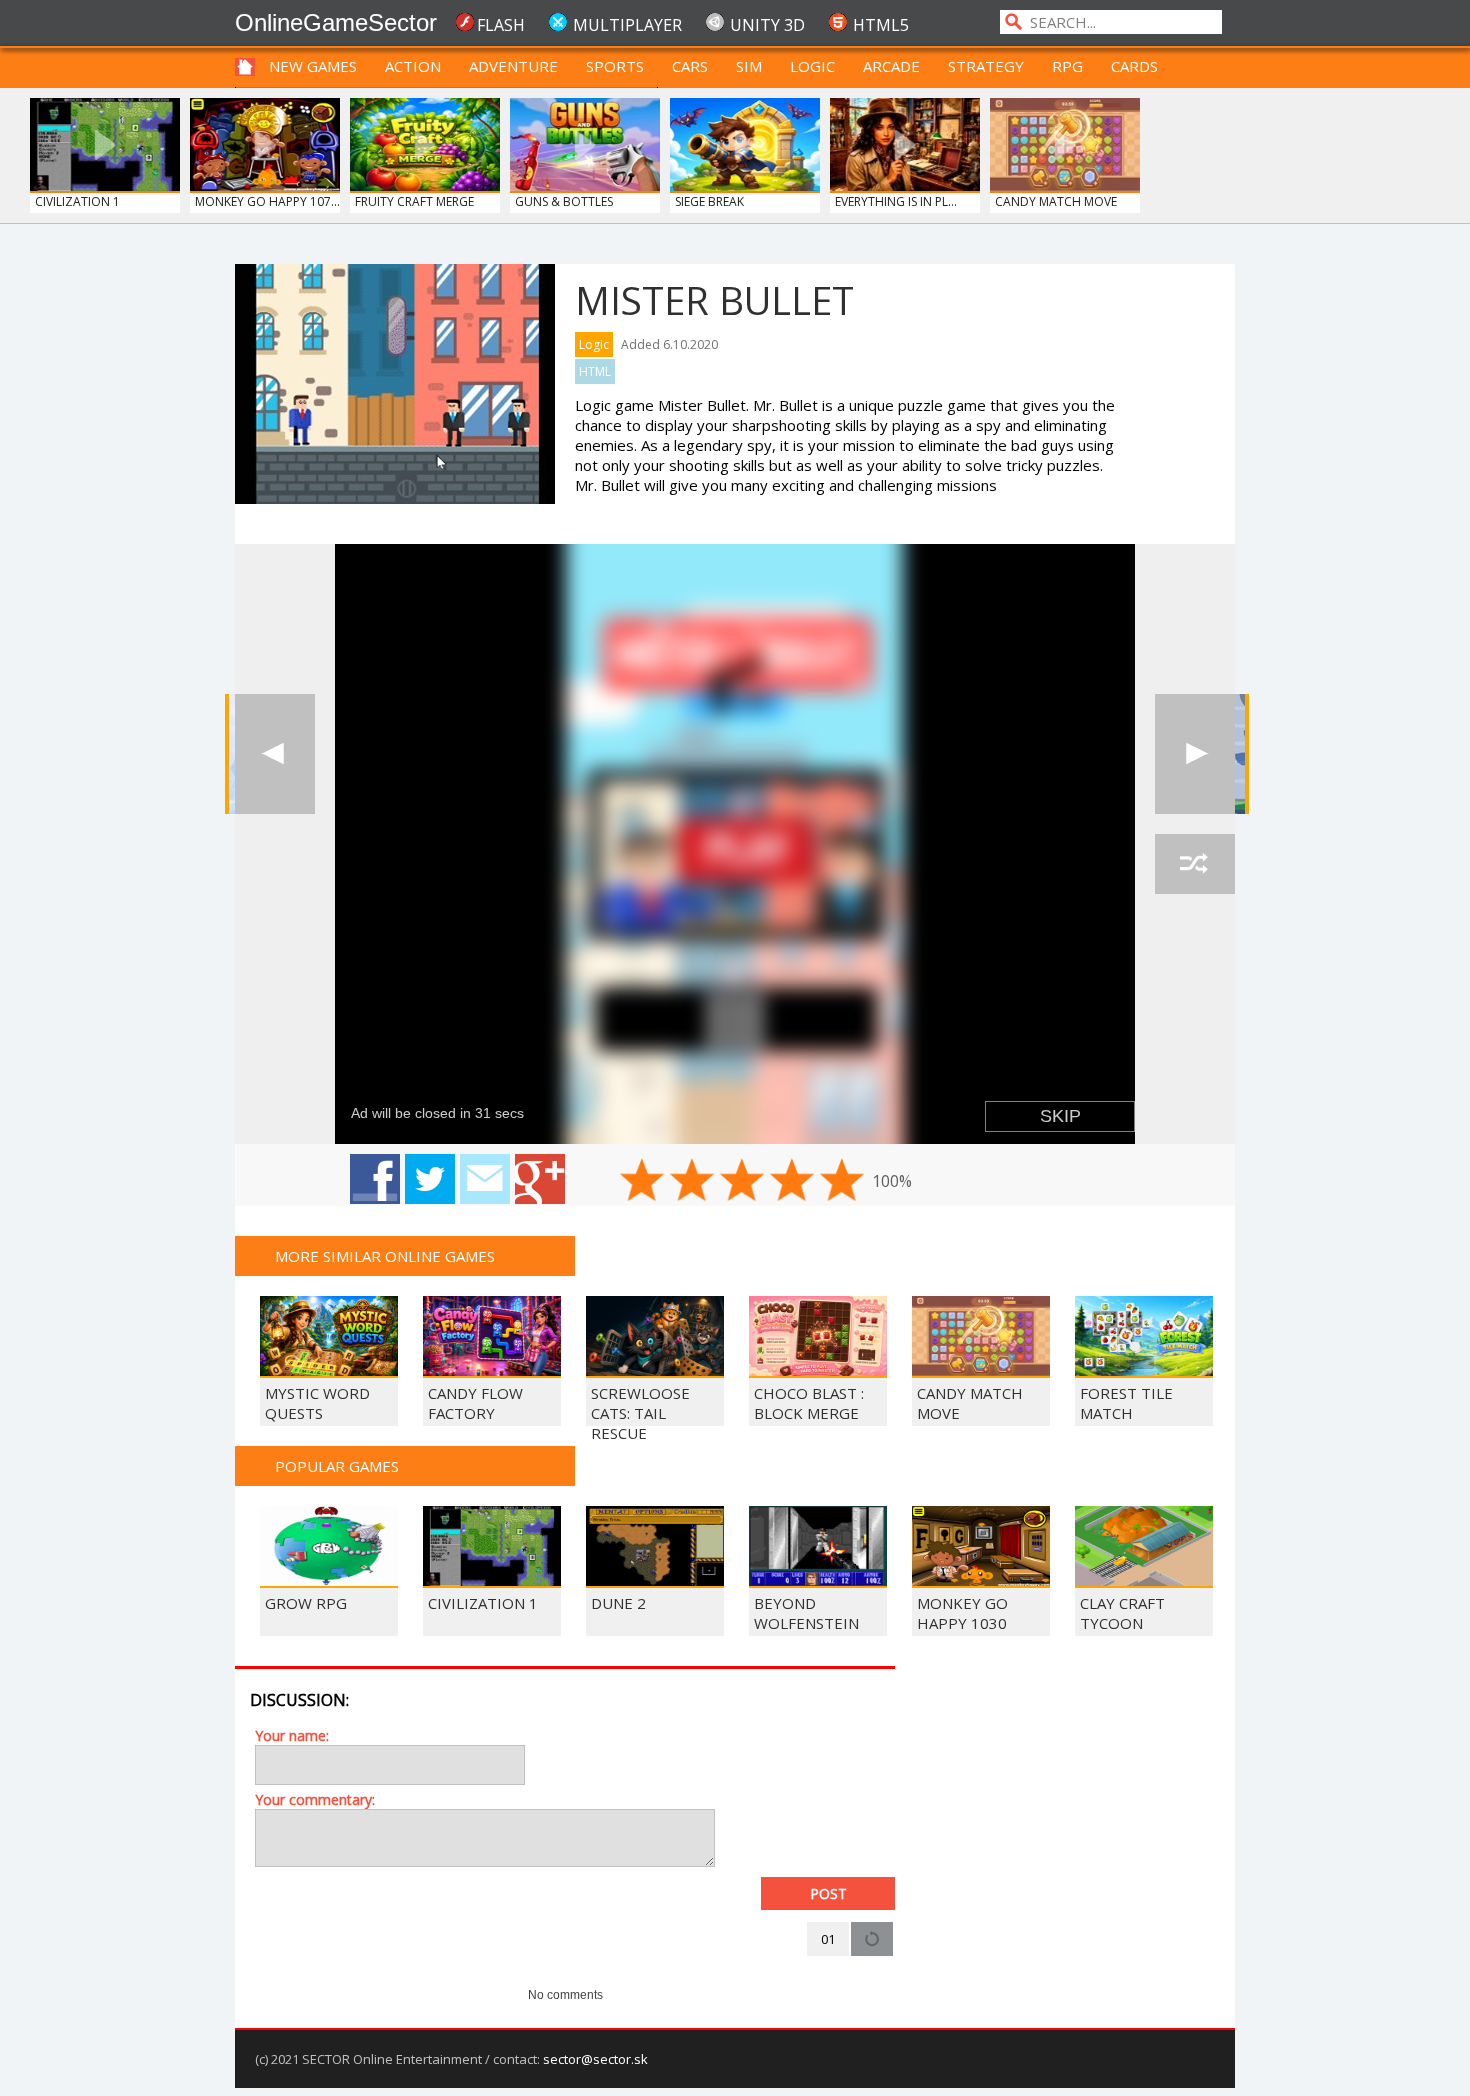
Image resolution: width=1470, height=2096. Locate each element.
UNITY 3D (767, 25)
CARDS (1134, 66)
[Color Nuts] (275, 754)
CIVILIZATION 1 (77, 201)
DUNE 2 (618, 1603)
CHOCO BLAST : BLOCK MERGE (809, 1403)
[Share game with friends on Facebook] (375, 1179)
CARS (690, 66)
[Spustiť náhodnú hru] (1195, 864)
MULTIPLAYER (627, 25)
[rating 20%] (642, 1180)
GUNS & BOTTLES (564, 201)
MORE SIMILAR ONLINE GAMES (385, 1256)
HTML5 (881, 25)
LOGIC (812, 66)
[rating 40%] (692, 1180)
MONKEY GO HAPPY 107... (267, 201)
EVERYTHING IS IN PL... (896, 201)
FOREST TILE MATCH (1126, 1403)
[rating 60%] (742, 1180)
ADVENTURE (513, 66)
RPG (1067, 66)
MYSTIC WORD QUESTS (317, 1403)
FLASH (501, 25)
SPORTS (615, 66)
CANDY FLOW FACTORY (475, 1403)
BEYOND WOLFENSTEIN (806, 1613)
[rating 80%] (792, 1180)
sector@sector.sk (595, 2059)
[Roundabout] (1195, 754)
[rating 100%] (842, 1180)
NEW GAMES (313, 66)
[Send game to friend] (485, 1179)
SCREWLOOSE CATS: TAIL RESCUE (640, 1413)
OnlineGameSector (336, 22)
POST (828, 1893)
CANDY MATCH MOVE (1056, 201)
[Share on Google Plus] (540, 1179)
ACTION (413, 66)
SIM (749, 66)
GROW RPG (306, 1603)
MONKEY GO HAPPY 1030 (962, 1613)
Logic (594, 344)
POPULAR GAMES (337, 1466)
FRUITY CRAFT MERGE (414, 201)
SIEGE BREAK (709, 201)
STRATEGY (986, 66)
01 (828, 1939)
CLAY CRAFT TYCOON (1122, 1613)
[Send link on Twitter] (430, 1179)
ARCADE (891, 66)
